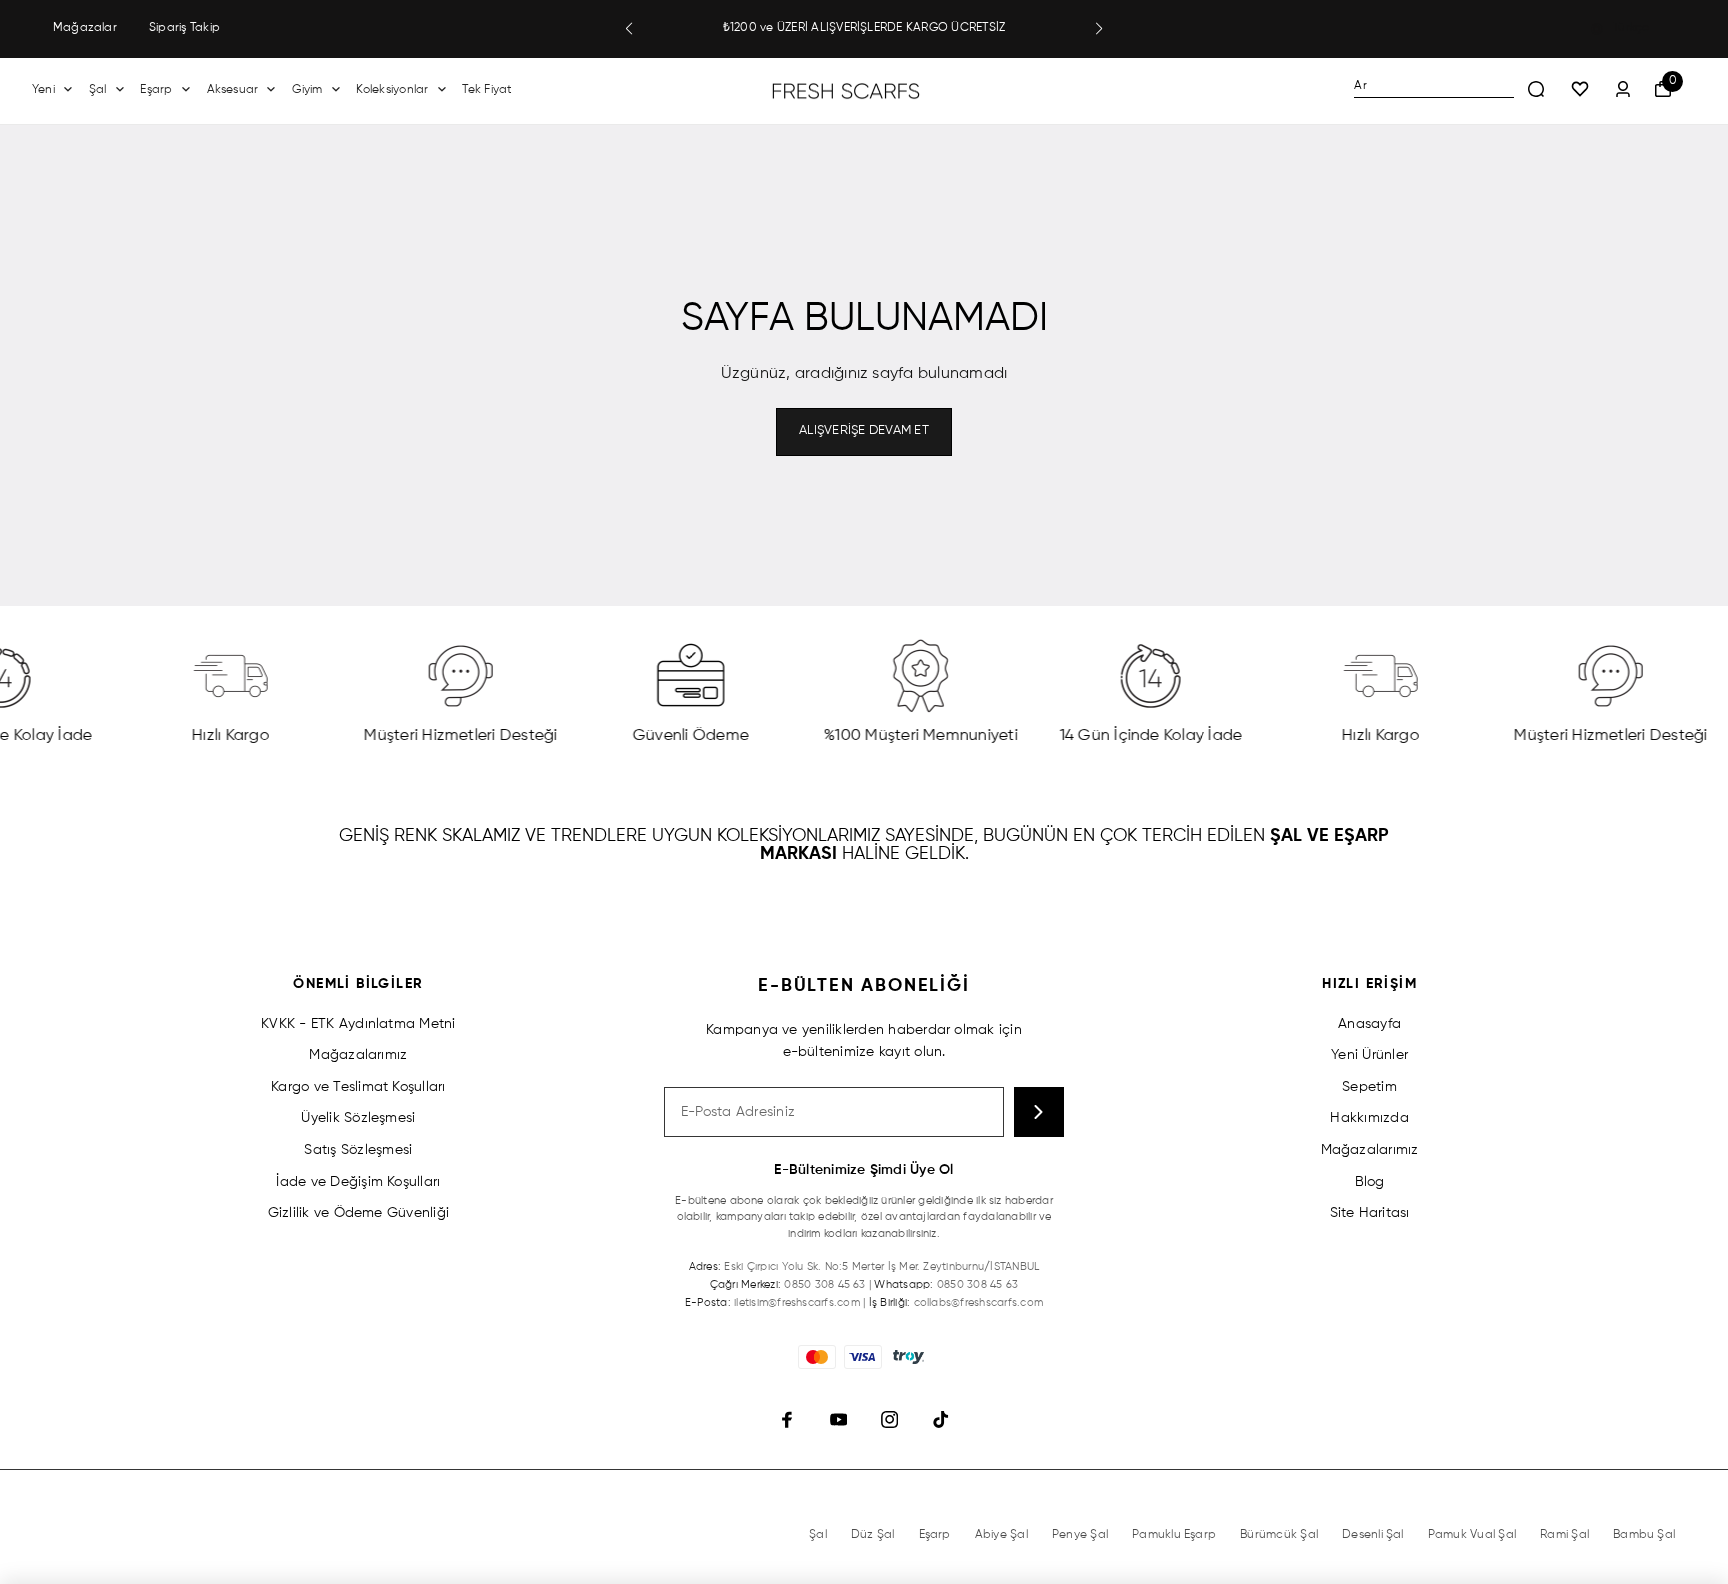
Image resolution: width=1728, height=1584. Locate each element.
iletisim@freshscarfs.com (797, 1302)
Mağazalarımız (358, 1055)
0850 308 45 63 (824, 1284)
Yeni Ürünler (1369, 1055)
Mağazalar (85, 28)
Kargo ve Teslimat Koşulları (358, 1087)
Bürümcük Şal (1279, 1535)
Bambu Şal (1644, 1535)
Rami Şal (1564, 1535)
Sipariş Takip (184, 28)
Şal (98, 90)
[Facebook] (787, 1419)
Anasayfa (1369, 1024)
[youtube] (838, 1419)
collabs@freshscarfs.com (979, 1302)
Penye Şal (1080, 1535)
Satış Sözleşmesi (358, 1150)
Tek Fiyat (487, 90)
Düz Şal (873, 1535)
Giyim (307, 90)
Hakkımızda (1369, 1118)
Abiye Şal (1001, 1535)
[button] (629, 29)
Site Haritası (1370, 1213)
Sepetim (1369, 1087)
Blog (1370, 1182)
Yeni (43, 90)
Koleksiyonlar (392, 90)
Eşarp (156, 90)
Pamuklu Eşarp (1174, 1535)
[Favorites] (1580, 90)
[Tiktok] (940, 1419)
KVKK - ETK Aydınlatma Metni (358, 1024)
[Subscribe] (1039, 1112)
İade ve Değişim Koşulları (358, 1182)
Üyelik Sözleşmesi (358, 1118)
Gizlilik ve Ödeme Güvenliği (358, 1213)
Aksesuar (233, 90)
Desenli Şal (1373, 1535)
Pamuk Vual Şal (1472, 1535)
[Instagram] (889, 1419)
